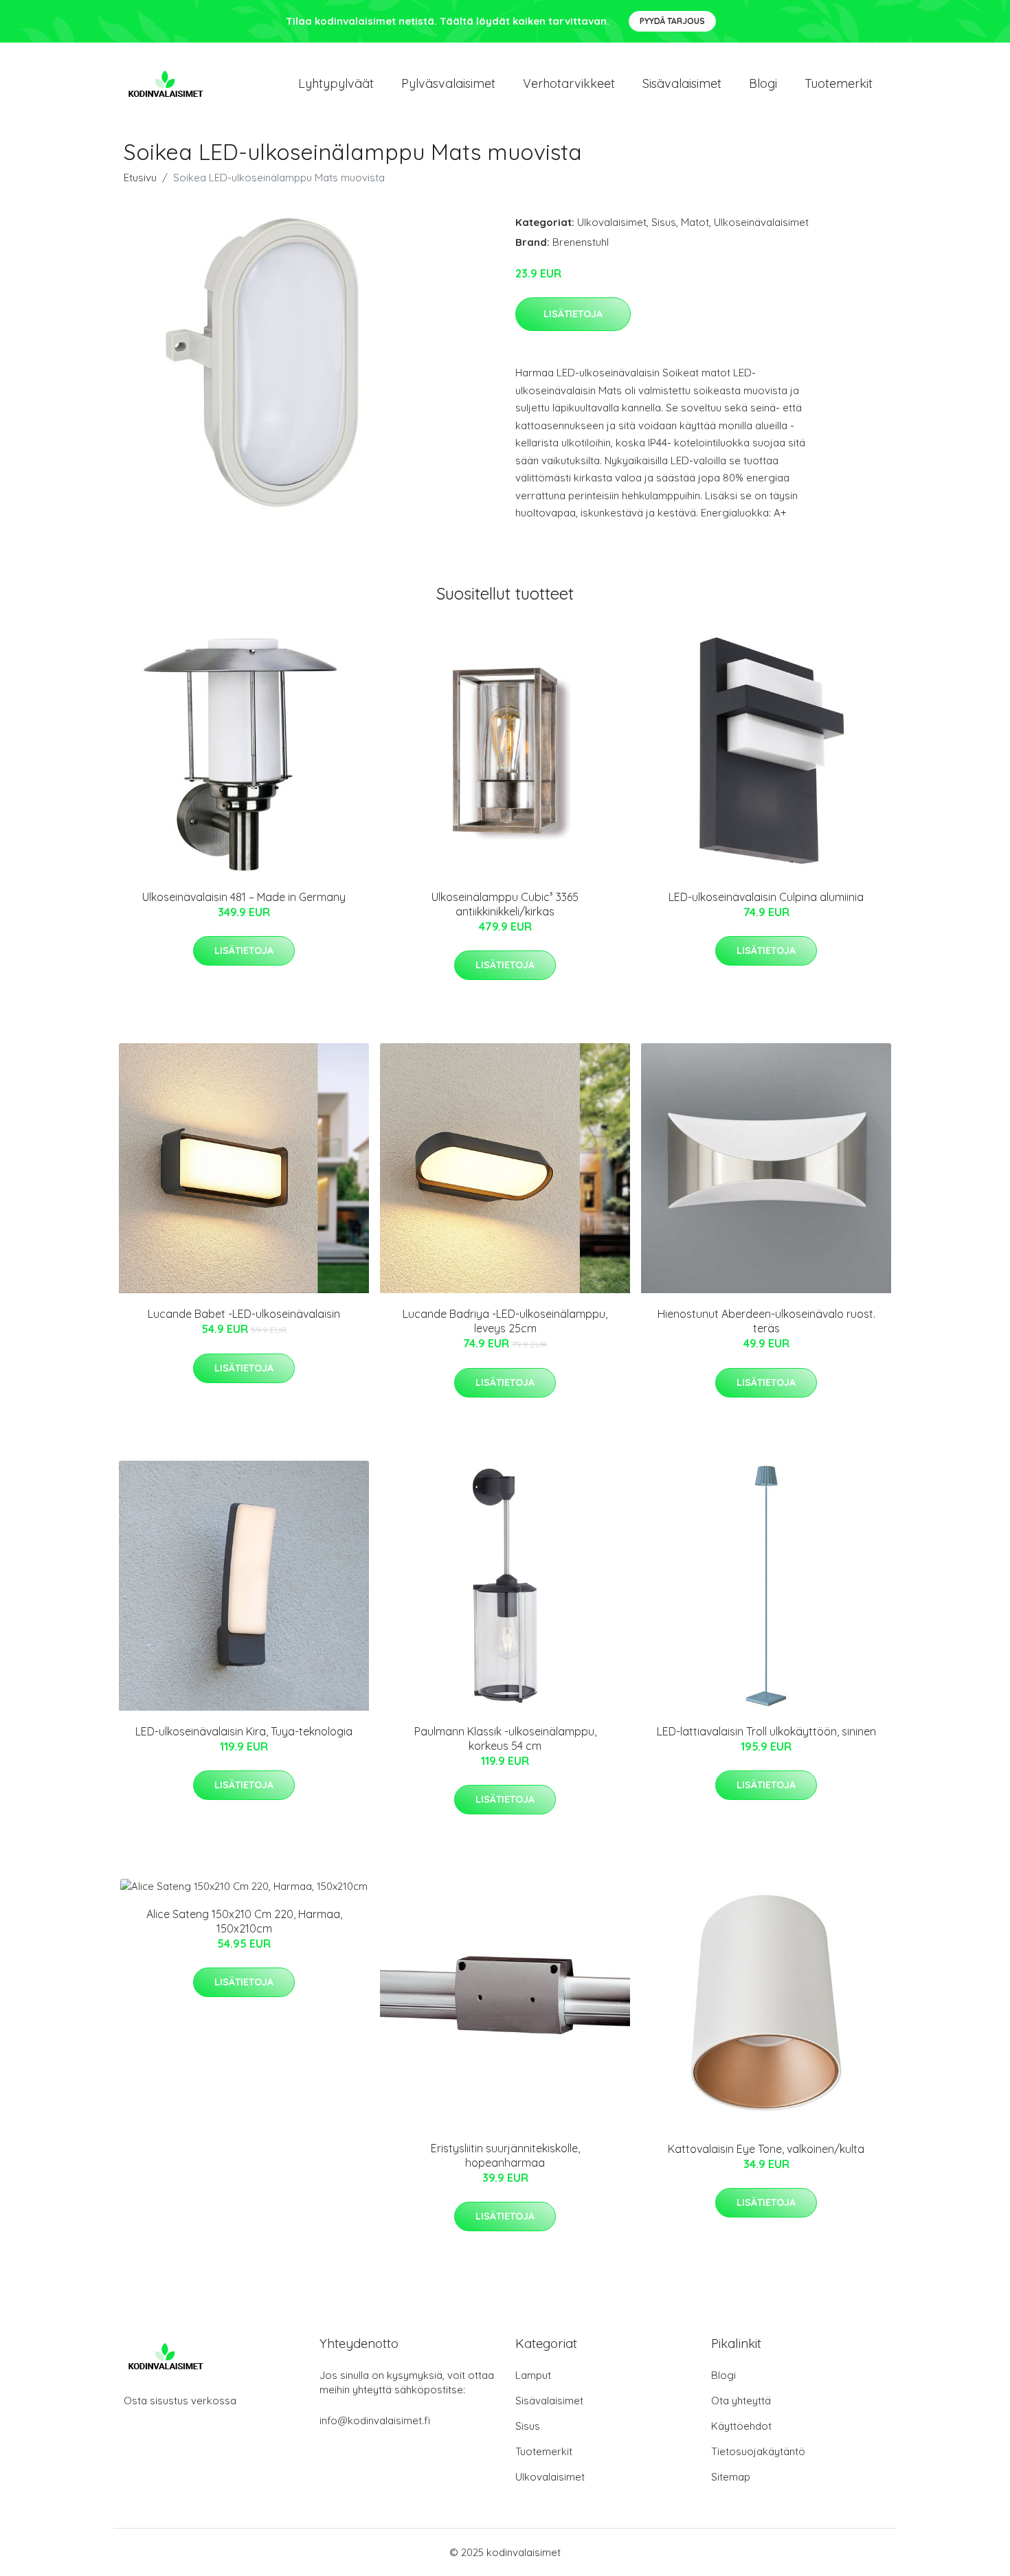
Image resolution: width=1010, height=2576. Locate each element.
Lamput (533, 2375)
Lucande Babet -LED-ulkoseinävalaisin (244, 1314)
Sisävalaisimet (682, 83)
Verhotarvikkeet (569, 83)
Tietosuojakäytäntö (758, 2451)
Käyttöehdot (741, 2426)
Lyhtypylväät (336, 83)
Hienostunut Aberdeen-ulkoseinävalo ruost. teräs (766, 1321)
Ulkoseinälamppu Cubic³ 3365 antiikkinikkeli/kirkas (505, 904)
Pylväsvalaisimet (448, 83)
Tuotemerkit (839, 83)
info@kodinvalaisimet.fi (375, 2420)
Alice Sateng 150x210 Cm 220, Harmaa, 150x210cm (244, 1921)
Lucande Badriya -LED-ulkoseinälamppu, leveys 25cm (505, 1321)
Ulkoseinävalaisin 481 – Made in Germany (244, 897)
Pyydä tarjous (672, 21)
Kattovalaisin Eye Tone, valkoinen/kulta (766, 2149)
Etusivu (140, 178)
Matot (695, 222)
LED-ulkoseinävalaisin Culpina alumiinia (766, 897)
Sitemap (731, 2477)
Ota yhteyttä (741, 2401)
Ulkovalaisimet (612, 222)
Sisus (664, 222)
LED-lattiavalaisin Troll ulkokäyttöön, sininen (766, 1731)
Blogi (763, 83)
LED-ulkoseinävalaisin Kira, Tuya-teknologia (244, 1731)
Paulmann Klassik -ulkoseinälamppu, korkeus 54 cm (505, 1739)
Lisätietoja (573, 314)
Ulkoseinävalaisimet (761, 222)
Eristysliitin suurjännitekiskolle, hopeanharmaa (505, 2155)
